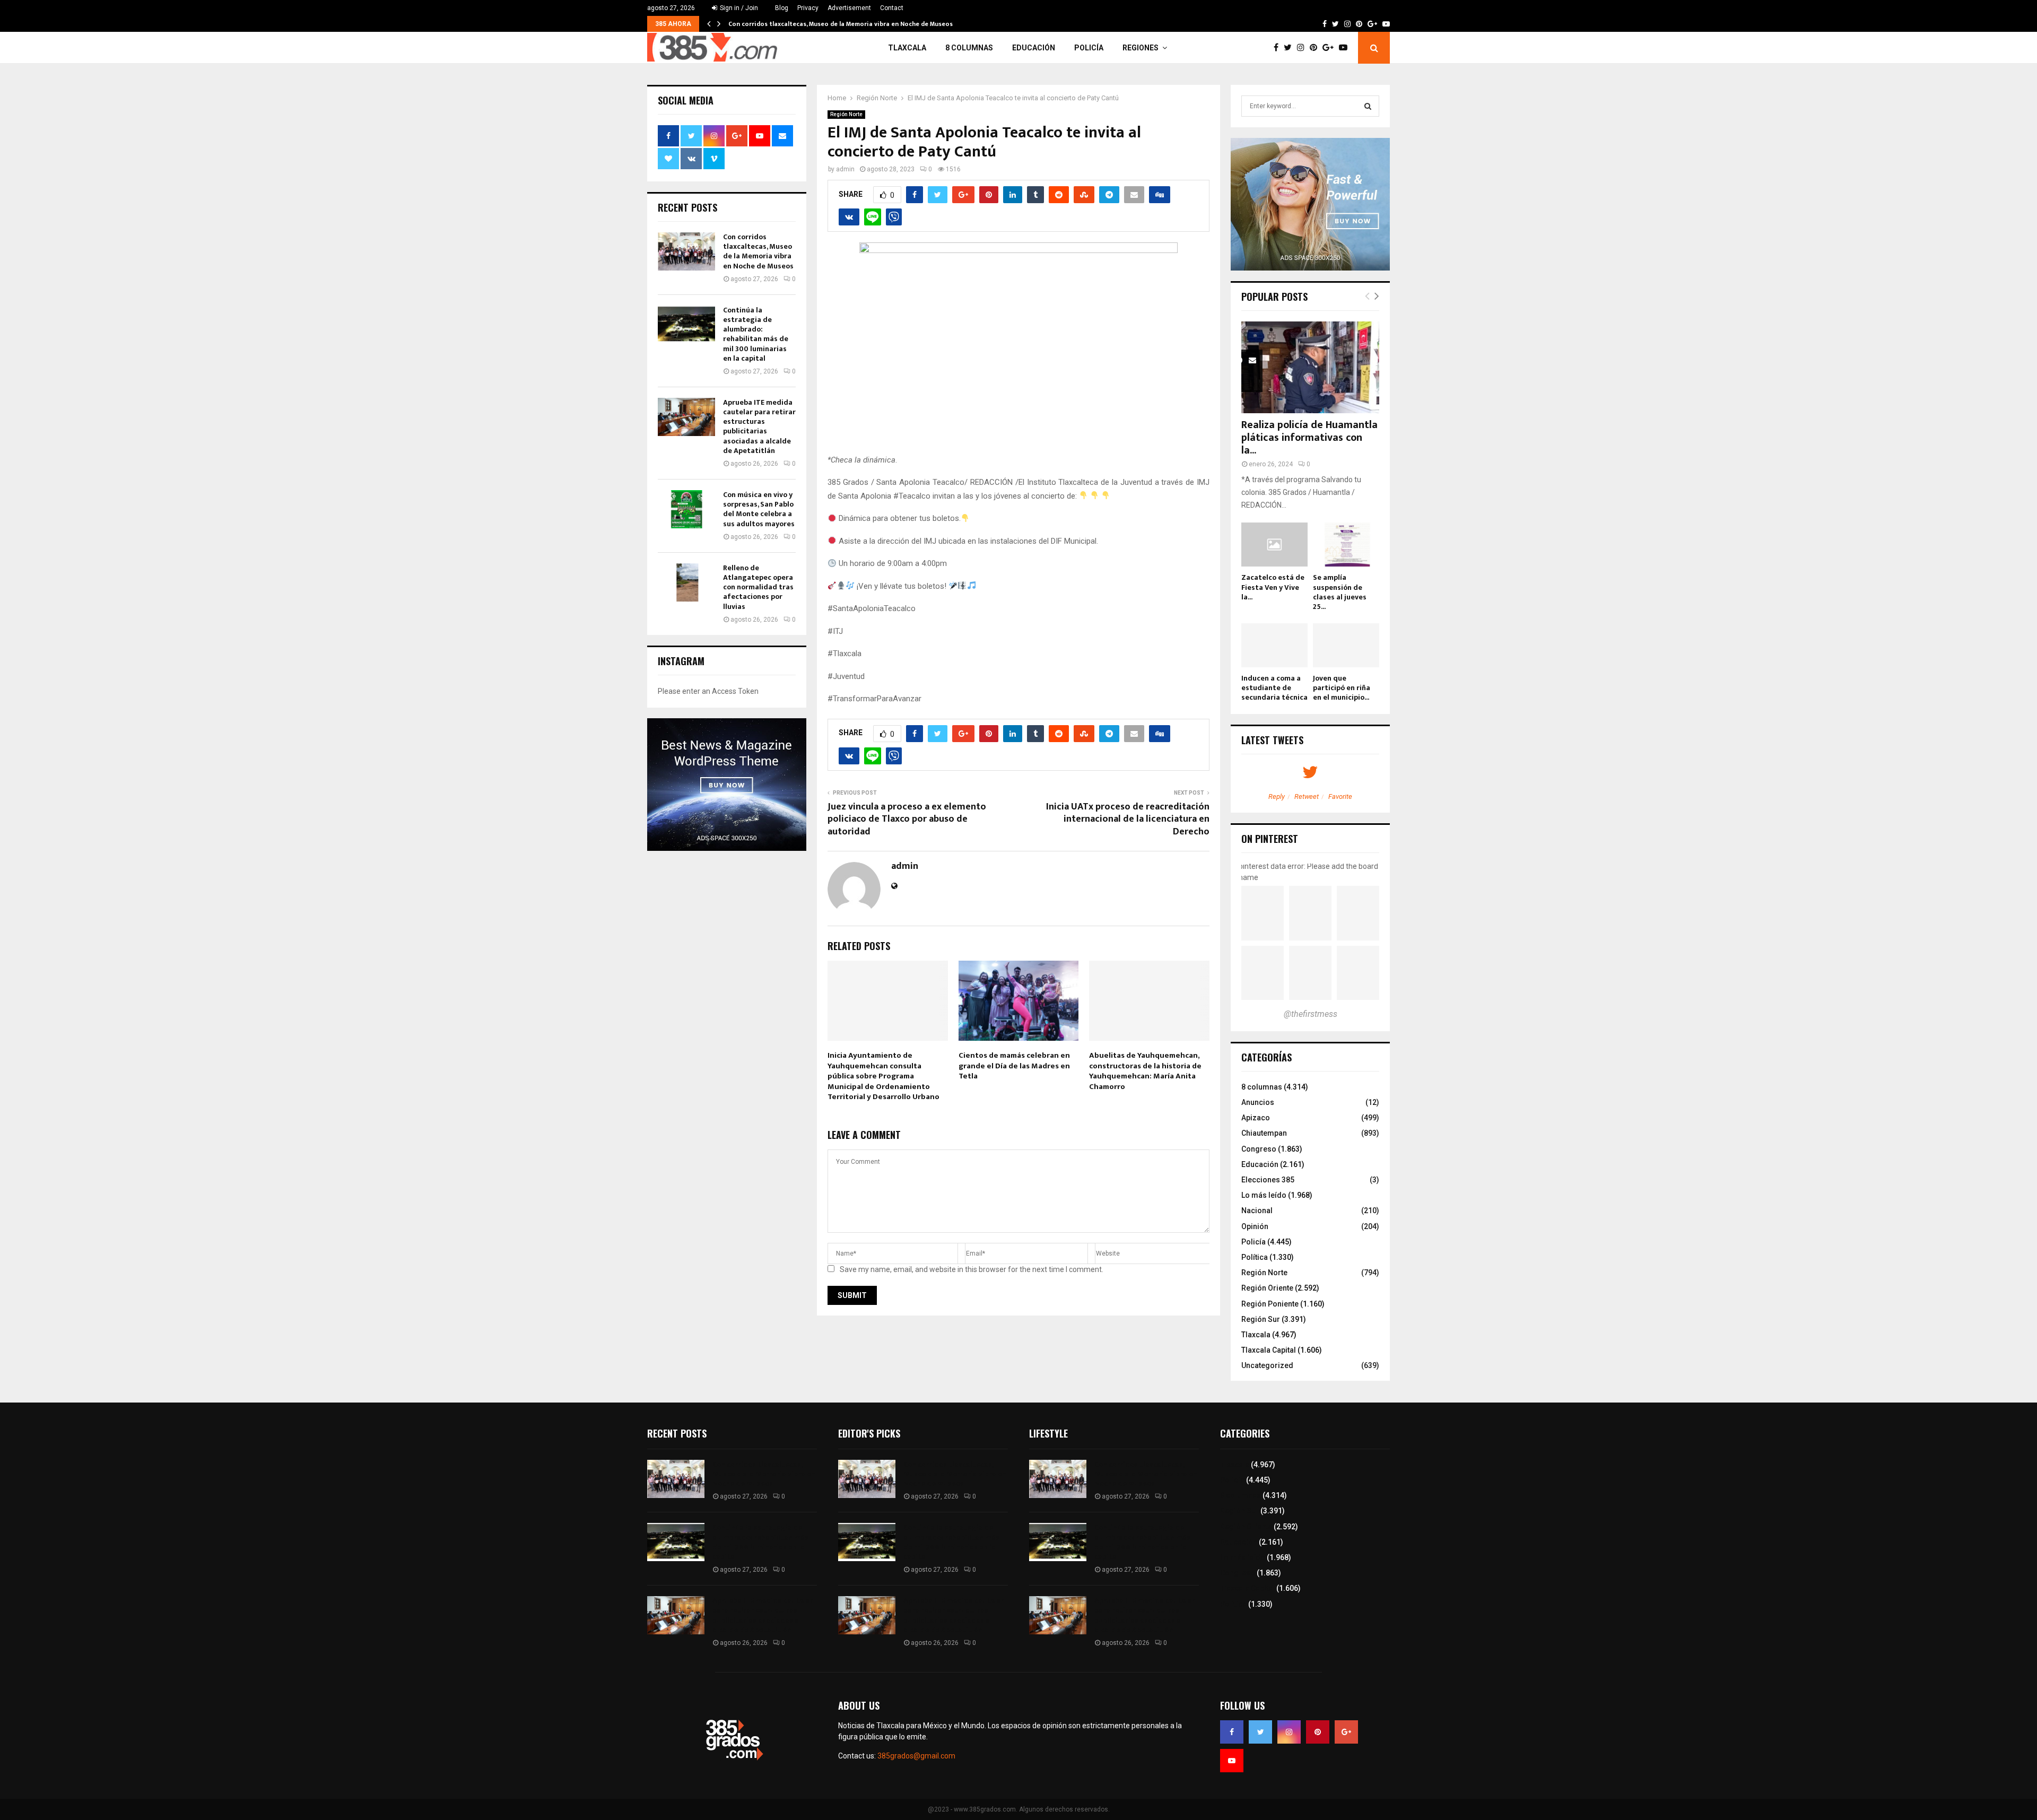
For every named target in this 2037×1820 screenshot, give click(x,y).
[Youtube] (1346, 48)
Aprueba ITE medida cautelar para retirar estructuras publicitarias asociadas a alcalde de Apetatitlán (759, 426)
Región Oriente (1267, 1288)
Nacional (1257, 1211)
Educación (1034, 48)
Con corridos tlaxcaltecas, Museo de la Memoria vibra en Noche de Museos (841, 24)
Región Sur (1261, 1319)
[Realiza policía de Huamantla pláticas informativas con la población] (1310, 367)
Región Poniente (1270, 1304)
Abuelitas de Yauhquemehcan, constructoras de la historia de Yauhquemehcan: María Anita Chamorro (1145, 1071)
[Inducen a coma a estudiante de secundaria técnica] (1274, 645)
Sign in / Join (738, 8)
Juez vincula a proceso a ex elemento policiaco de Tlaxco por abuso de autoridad (907, 820)
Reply (1277, 796)
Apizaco (1256, 1118)
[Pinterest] (1316, 48)
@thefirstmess (1311, 1014)
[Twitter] (1290, 48)
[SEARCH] (1368, 106)
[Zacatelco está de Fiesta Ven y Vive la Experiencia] (1274, 545)
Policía (1089, 48)
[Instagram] (1303, 48)
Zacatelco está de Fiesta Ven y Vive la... (1273, 587)
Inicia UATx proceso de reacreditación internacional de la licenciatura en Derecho (1128, 820)
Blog (782, 8)
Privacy (808, 8)
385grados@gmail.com (916, 1756)
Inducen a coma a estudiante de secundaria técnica (1274, 688)
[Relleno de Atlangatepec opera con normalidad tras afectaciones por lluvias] (686, 582)
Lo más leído (1264, 1195)
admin (845, 169)
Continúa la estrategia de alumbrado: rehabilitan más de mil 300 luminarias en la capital (756, 334)
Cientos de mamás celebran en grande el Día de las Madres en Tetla (1014, 1066)
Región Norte (846, 114)
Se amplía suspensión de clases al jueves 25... (1340, 592)
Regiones (1141, 48)
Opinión (1255, 1226)
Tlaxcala (907, 48)
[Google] (1331, 48)
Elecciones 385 (1268, 1180)
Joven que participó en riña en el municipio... (1342, 688)
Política (1255, 1257)
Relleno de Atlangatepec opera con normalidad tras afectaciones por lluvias (758, 587)
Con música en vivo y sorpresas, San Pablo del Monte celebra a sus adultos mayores (759, 509)
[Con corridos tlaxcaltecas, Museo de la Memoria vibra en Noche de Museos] (686, 251)
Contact (892, 8)
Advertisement (849, 8)
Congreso (1259, 1149)
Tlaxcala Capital (1269, 1350)
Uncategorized (1267, 1365)
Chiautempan (1264, 1133)
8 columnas (969, 48)
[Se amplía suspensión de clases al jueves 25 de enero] (1346, 545)
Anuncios (1258, 1102)
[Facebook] (1279, 48)
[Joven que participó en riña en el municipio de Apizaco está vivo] (1346, 645)
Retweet (1307, 796)
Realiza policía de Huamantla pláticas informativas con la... (1309, 438)
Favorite (1340, 796)
